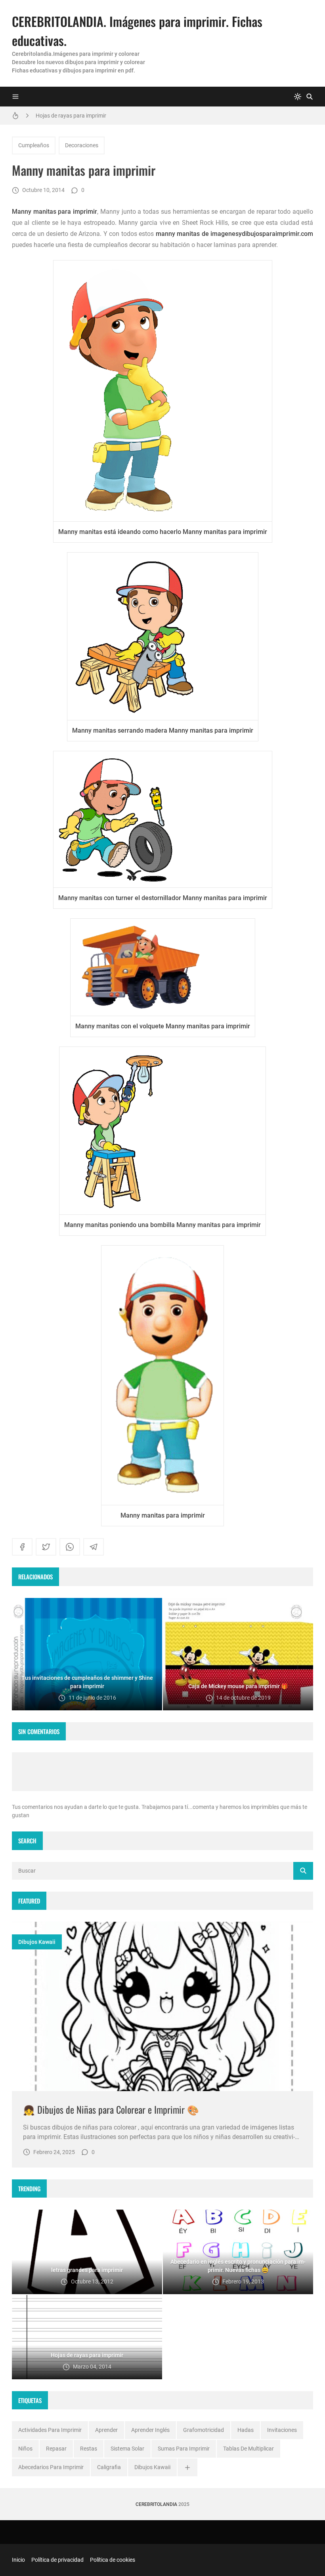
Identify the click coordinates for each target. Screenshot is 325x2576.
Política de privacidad (57, 2560)
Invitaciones (282, 2430)
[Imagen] (162, 2006)
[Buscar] (310, 97)
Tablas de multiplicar (249, 2449)
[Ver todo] (187, 2467)
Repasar (56, 2449)
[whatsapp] (70, 1547)
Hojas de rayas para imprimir (71, 116)
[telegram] (94, 1547)
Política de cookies (113, 2560)
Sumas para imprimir (184, 2449)
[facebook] (22, 1547)
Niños (25, 2449)
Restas (89, 2449)
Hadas (246, 2430)
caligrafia (109, 2467)
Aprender (106, 2430)
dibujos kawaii (37, 1942)
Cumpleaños (34, 145)
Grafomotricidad (204, 2430)
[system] (298, 97)
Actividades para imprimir (50, 2430)
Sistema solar (127, 2449)
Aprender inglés (150, 2430)
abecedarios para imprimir (51, 2467)
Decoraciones (82, 145)
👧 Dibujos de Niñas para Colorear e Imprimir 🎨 (111, 2109)
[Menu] (15, 97)
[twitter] (46, 1547)
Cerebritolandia (156, 2504)
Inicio (18, 2560)
